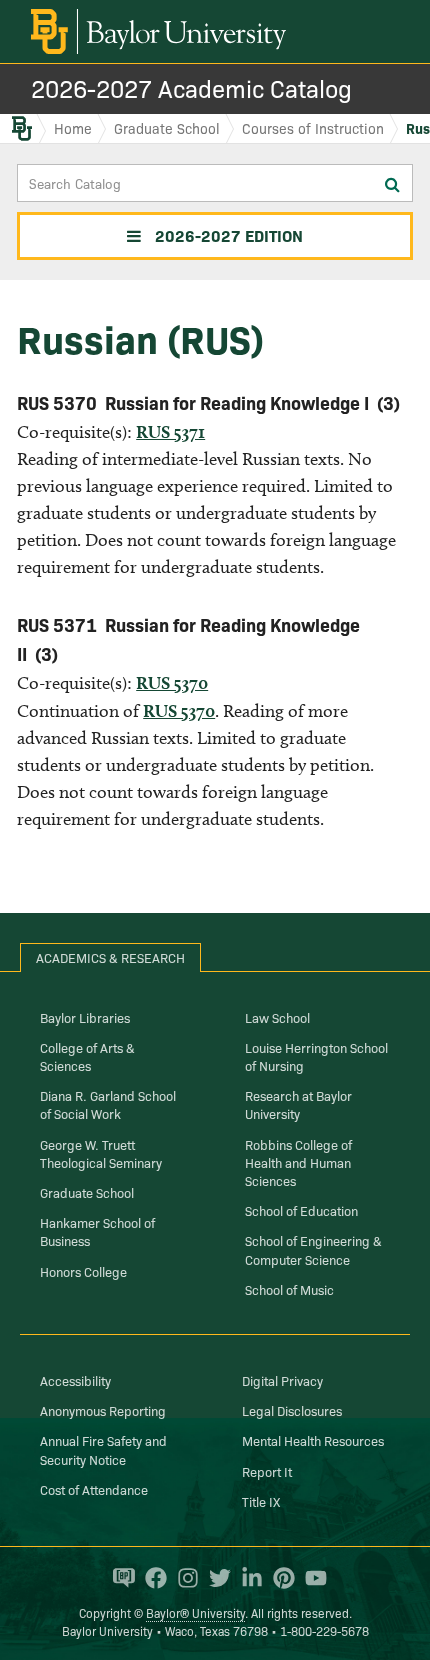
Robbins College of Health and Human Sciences (298, 1162)
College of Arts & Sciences (87, 1056)
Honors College (83, 1271)
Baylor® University (195, 1612)
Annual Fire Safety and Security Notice (103, 1449)
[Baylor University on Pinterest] (279, 1578)
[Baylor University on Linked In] (247, 1578)
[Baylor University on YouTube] (311, 1578)
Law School (277, 1017)
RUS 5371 (170, 431)
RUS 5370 (172, 682)
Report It (267, 1471)
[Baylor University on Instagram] (183, 1578)
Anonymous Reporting (103, 1410)
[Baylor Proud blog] (119, 1578)
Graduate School (167, 128)
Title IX (261, 1501)
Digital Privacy (282, 1380)
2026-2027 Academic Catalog (191, 87)
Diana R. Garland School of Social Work (108, 1104)
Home (73, 128)
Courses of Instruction (313, 128)
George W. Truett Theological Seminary (101, 1153)
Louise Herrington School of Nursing (316, 1056)
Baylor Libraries (85, 1017)
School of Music (289, 1289)
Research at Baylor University (298, 1104)
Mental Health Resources (313, 1440)
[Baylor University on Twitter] (215, 1578)
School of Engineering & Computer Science (313, 1249)
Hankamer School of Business (97, 1231)
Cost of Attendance (94, 1489)
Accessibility (75, 1380)
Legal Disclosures (292, 1410)
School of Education (301, 1210)
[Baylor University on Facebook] (151, 1578)
